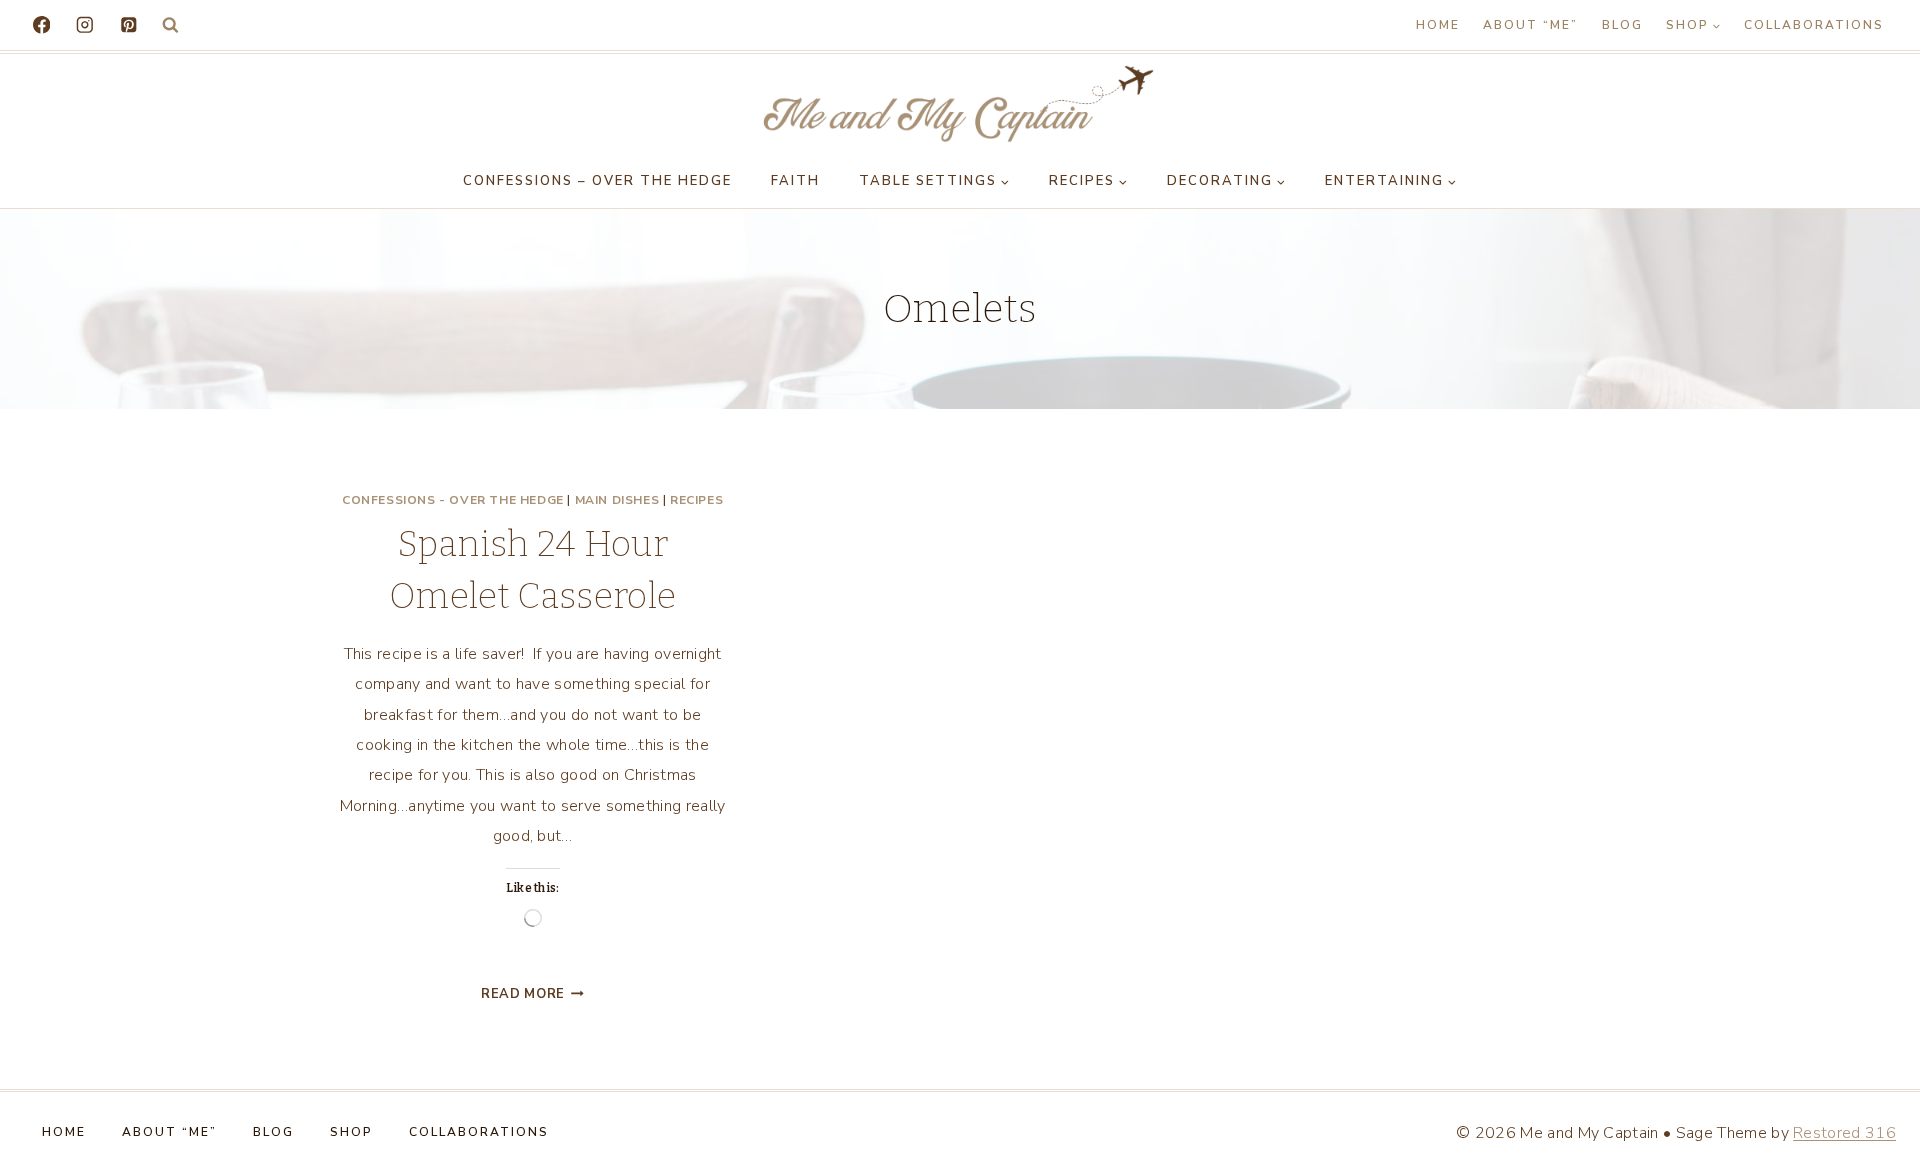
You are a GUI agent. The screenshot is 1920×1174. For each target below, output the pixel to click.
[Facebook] (41, 24)
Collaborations (1814, 25)
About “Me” (1530, 25)
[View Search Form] (170, 25)
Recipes (696, 500)
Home (1438, 25)
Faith (795, 181)
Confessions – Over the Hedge (597, 181)
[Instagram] (84, 24)
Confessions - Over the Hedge (453, 500)
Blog (1622, 25)
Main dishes (617, 500)
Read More (532, 994)
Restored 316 (1844, 1133)
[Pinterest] (128, 24)
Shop (351, 1132)
